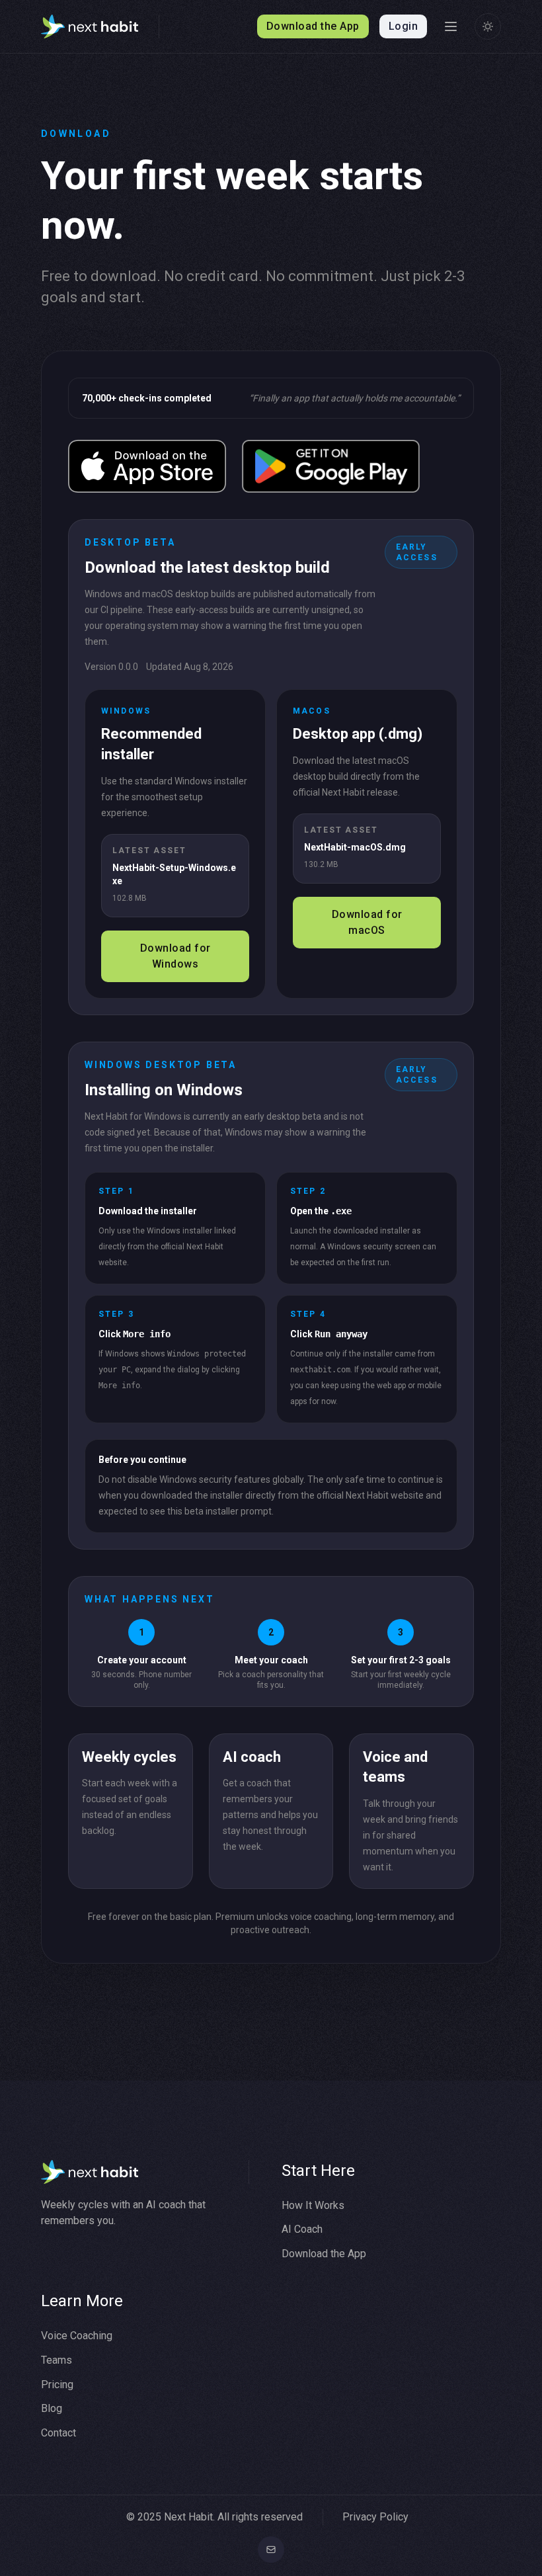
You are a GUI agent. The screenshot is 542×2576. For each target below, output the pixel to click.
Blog (52, 2408)
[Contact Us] (271, 2550)
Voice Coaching (77, 2336)
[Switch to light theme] (488, 26)
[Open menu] (451, 26)
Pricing (57, 2385)
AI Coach (302, 2229)
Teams (57, 2360)
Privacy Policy (375, 2517)
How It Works (313, 2205)
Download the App (324, 2254)
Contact (58, 2433)
